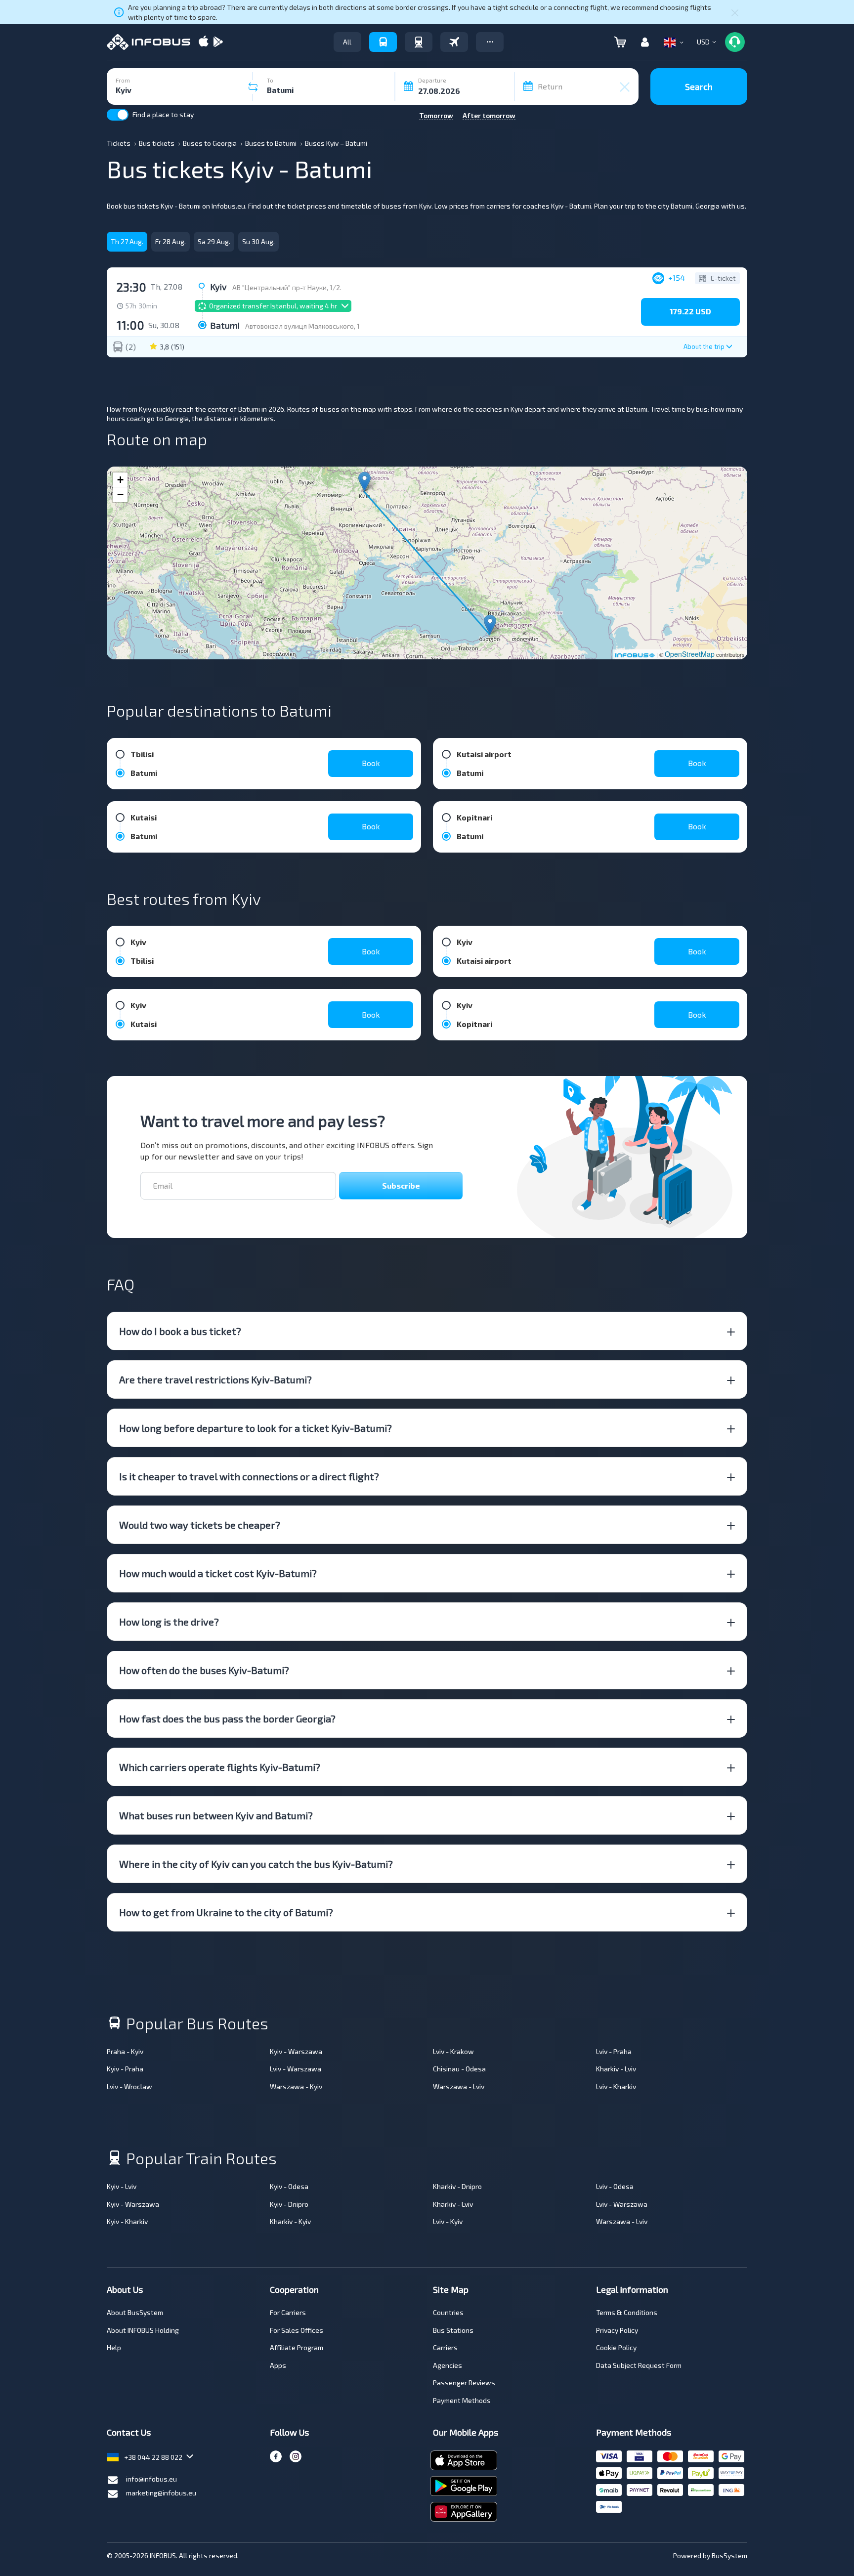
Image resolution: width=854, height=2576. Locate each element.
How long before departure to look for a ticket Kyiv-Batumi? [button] (256, 1428)
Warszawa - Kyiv (296, 2086)
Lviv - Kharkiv (616, 2086)
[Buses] (383, 42)
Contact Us (129, 2432)
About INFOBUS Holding (143, 2330)
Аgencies (448, 2365)
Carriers (445, 2347)
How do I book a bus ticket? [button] (180, 1331)
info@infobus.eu (151, 2479)
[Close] (735, 12)
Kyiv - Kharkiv (127, 2221)
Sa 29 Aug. (214, 241)
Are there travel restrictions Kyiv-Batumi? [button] (215, 1379)
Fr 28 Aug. (171, 241)
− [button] (120, 494)
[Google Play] (218, 42)
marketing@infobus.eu (161, 2493)
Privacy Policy (617, 2330)
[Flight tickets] (454, 42)
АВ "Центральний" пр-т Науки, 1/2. (287, 287)
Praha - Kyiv (125, 2051)
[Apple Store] (204, 42)
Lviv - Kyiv (448, 2221)
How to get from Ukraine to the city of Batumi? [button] (226, 1912)
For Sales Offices (297, 2330)
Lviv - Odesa (615, 2186)
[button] (490, 42)
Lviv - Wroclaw (129, 2086)
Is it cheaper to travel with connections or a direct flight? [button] (249, 1476)
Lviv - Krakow (453, 2051)
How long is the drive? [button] (169, 1622)
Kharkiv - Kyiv (290, 2221)
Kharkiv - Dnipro (457, 2186)
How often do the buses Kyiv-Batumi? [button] (204, 1670)
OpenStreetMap (690, 654)
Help (114, 2347)
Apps (278, 2365)
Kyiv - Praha (125, 2069)
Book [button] (371, 763)
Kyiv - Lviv (122, 2186)
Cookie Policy (616, 2347)
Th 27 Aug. (127, 241)
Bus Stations (453, 2330)
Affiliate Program (297, 2347)
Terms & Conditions (627, 2312)
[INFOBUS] (149, 42)
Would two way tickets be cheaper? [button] (200, 1525)
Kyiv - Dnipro (289, 2204)
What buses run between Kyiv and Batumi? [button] (216, 1815)
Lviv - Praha (614, 2051)
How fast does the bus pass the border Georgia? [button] (227, 1718)
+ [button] (120, 480)
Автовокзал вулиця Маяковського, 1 (302, 326)
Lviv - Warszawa (296, 2069)
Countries (448, 2312)
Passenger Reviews (464, 2383)
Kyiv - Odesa (289, 2186)
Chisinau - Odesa (459, 2069)
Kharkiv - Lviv (616, 2069)
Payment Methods (462, 2400)
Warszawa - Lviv (459, 2086)
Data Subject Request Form (639, 2365)
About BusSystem (135, 2312)
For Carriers (288, 2312)
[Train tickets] (419, 42)
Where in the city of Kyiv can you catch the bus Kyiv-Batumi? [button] (256, 1864)
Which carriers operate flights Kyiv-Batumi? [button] (220, 1767)
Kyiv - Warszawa (296, 2051)
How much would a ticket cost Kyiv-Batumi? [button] (218, 1573)
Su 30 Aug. (258, 241)
